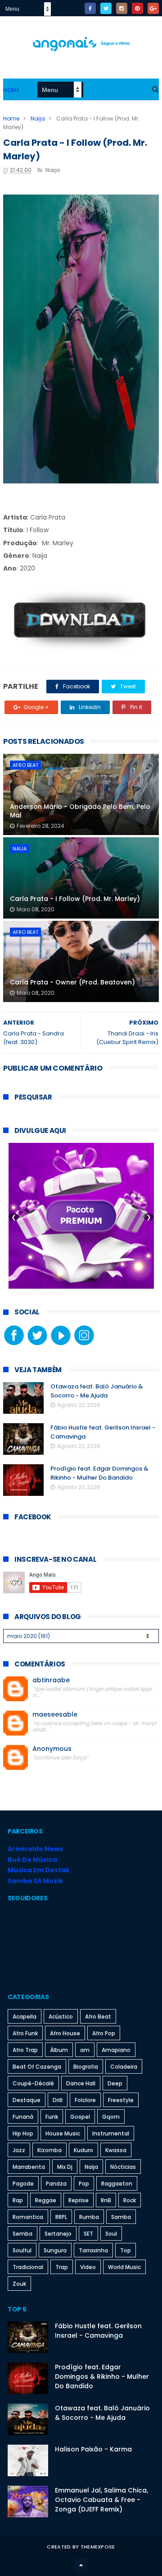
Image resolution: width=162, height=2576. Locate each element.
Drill (58, 2100)
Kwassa (116, 2150)
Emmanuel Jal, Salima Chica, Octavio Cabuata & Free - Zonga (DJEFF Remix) (101, 2500)
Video (88, 2267)
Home (11, 90)
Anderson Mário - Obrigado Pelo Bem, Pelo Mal (80, 811)
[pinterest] (137, 8)
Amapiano (116, 2050)
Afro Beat (25, 765)
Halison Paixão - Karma (93, 2449)
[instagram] (122, 8)
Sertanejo (58, 2234)
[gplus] (153, 8)
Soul (111, 2234)
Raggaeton (117, 2184)
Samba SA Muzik (35, 1881)
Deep (115, 2083)
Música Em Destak (39, 1870)
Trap (62, 2267)
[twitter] (106, 8)
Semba (22, 2234)
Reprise (79, 2200)
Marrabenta (29, 2167)
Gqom (111, 2117)
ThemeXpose (98, 2547)
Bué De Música (32, 1860)
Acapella (25, 2017)
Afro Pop (104, 2033)
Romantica (28, 2217)
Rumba (89, 2217)
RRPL (61, 2217)
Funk (52, 2117)
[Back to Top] (81, 2565)
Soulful (22, 2250)
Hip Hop (23, 2133)
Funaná (23, 2117)
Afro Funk (25, 2033)
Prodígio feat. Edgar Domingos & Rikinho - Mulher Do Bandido (99, 1473)
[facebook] (90, 8)
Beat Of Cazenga (37, 2067)
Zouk (19, 2284)
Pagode (23, 2184)
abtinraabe (51, 1680)
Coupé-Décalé (33, 2083)
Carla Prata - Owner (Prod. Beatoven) (72, 982)
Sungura (55, 2250)
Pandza (56, 2184)
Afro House (65, 2033)
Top (126, 2250)
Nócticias (123, 2167)
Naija (38, 118)
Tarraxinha (93, 2250)
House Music (63, 2133)
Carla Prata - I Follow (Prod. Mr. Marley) (75, 899)
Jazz (19, 2150)
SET (88, 2234)
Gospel (80, 2117)
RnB (106, 2200)
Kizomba (49, 2150)
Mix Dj (65, 2167)
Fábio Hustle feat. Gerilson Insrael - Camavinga (98, 2331)
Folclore (85, 2100)
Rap (18, 2200)
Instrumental (111, 2133)
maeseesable (55, 1715)
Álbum (59, 2050)
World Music (124, 2267)
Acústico (61, 2017)
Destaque (27, 2100)
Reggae (46, 2200)
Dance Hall (81, 2083)
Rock (130, 2200)
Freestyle (121, 2100)
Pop (84, 2184)
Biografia (86, 2067)
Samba (121, 2217)
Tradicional (28, 2267)
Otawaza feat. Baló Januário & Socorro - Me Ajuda (97, 1391)
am (85, 2050)
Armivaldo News (35, 1849)
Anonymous (52, 1749)
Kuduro (83, 2150)
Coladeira (124, 2067)
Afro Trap (25, 2050)
